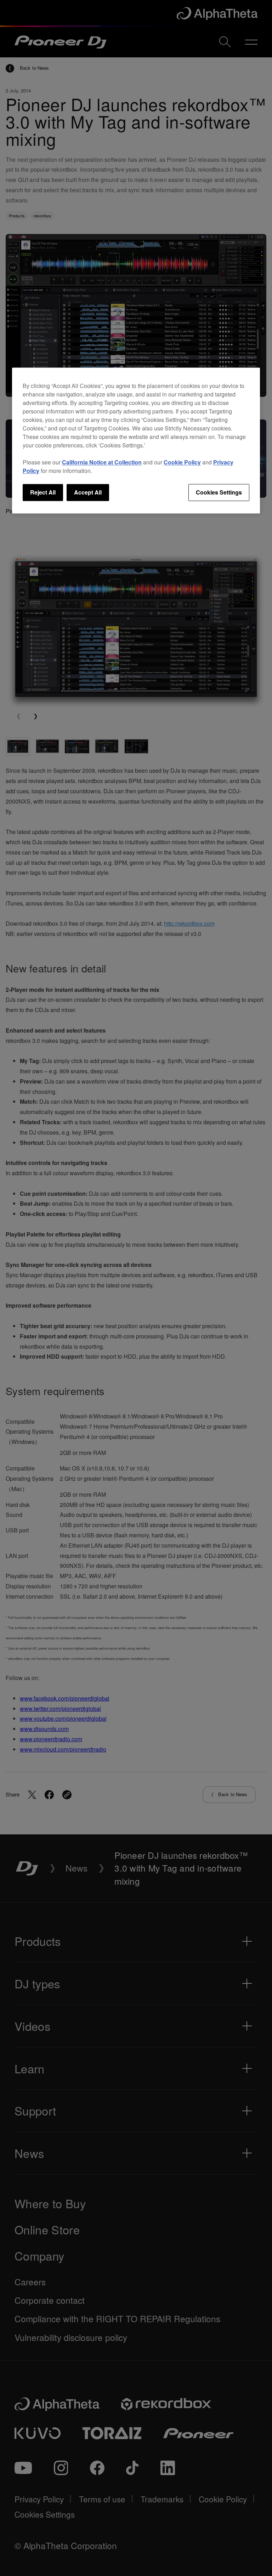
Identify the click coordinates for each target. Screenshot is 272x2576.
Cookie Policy (182, 462)
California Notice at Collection (102, 462)
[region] (136, 440)
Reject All (43, 492)
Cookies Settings (219, 492)
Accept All (88, 492)
